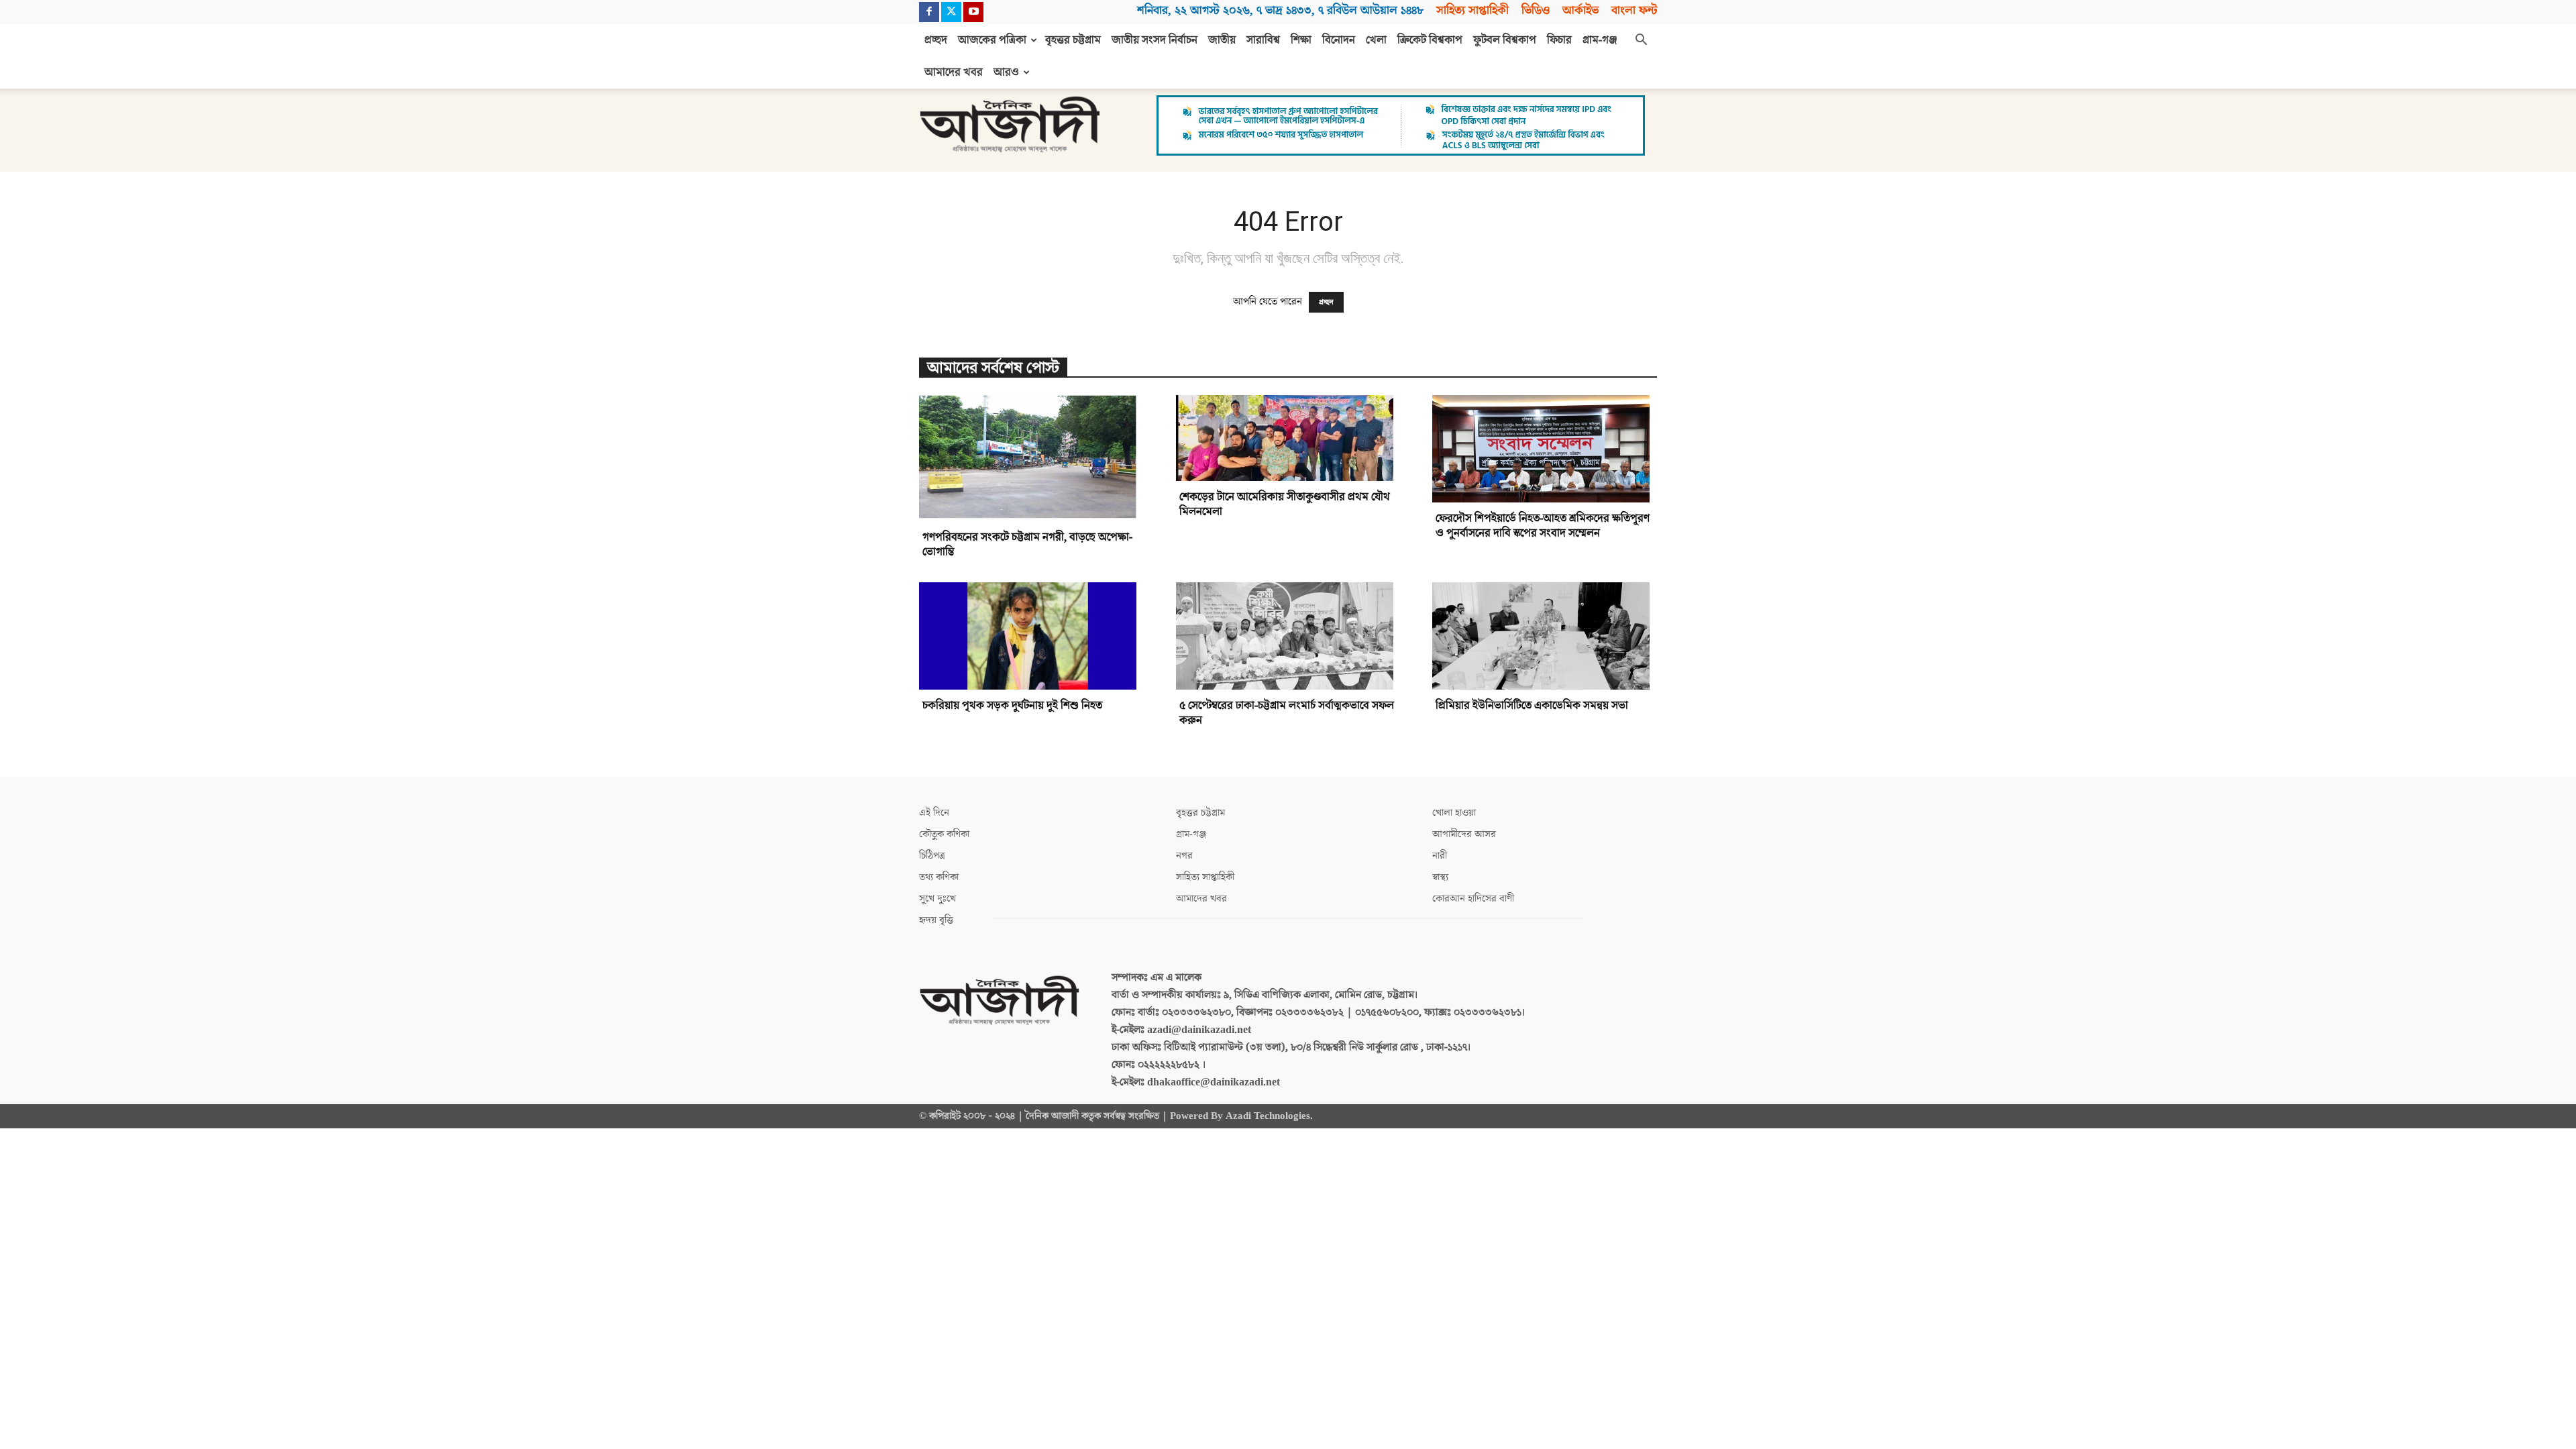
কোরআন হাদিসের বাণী (1473, 899)
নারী (1440, 856)
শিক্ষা (1301, 40)
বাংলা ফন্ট (1634, 10)
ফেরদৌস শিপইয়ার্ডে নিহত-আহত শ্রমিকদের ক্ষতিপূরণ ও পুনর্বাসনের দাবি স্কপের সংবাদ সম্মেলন (1543, 526)
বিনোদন (1339, 40)
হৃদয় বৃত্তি (936, 920)
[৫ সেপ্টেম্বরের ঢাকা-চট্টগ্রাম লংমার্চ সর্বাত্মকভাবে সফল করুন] (1288, 636)
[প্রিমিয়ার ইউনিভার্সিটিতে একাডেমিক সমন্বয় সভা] (1545, 636)
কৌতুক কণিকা (944, 834)
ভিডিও (1536, 10)
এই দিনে (934, 813)
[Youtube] (973, 12)
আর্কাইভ (1580, 10)
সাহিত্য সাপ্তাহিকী (1472, 10)
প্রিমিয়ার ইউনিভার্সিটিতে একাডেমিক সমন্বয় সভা (1532, 706)
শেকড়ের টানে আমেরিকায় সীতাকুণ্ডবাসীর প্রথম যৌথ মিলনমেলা (1285, 504)
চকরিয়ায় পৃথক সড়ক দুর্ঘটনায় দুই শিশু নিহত (1012, 706)
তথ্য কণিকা (939, 877)
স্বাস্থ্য (1440, 877)
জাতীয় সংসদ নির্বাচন (1155, 40)
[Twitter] (951, 12)
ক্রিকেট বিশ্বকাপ (1430, 40)
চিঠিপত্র (932, 856)
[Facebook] (929, 12)
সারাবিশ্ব (1263, 40)
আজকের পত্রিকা (992, 40)
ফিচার (1559, 40)
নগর (1184, 856)
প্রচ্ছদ (936, 40)
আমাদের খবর (954, 72)
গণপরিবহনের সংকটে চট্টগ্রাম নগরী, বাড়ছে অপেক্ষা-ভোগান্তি (1027, 545)
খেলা (1376, 40)
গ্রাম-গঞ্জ (1600, 40)
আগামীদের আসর (1464, 834)
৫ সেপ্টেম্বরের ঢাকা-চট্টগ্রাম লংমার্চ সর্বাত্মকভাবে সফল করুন (1287, 713)
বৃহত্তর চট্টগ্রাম (1073, 40)
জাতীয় (1222, 40)
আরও (1006, 72)
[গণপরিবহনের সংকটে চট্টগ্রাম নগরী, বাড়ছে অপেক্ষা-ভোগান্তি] (1031, 458)
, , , (1280, 10)
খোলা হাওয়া (1454, 813)
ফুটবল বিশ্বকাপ (1505, 40)
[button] (1641, 41)
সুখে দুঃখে (937, 899)
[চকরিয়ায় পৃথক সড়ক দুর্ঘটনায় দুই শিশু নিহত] (1031, 636)
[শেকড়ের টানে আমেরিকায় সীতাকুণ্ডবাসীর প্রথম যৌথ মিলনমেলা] (1288, 438)
